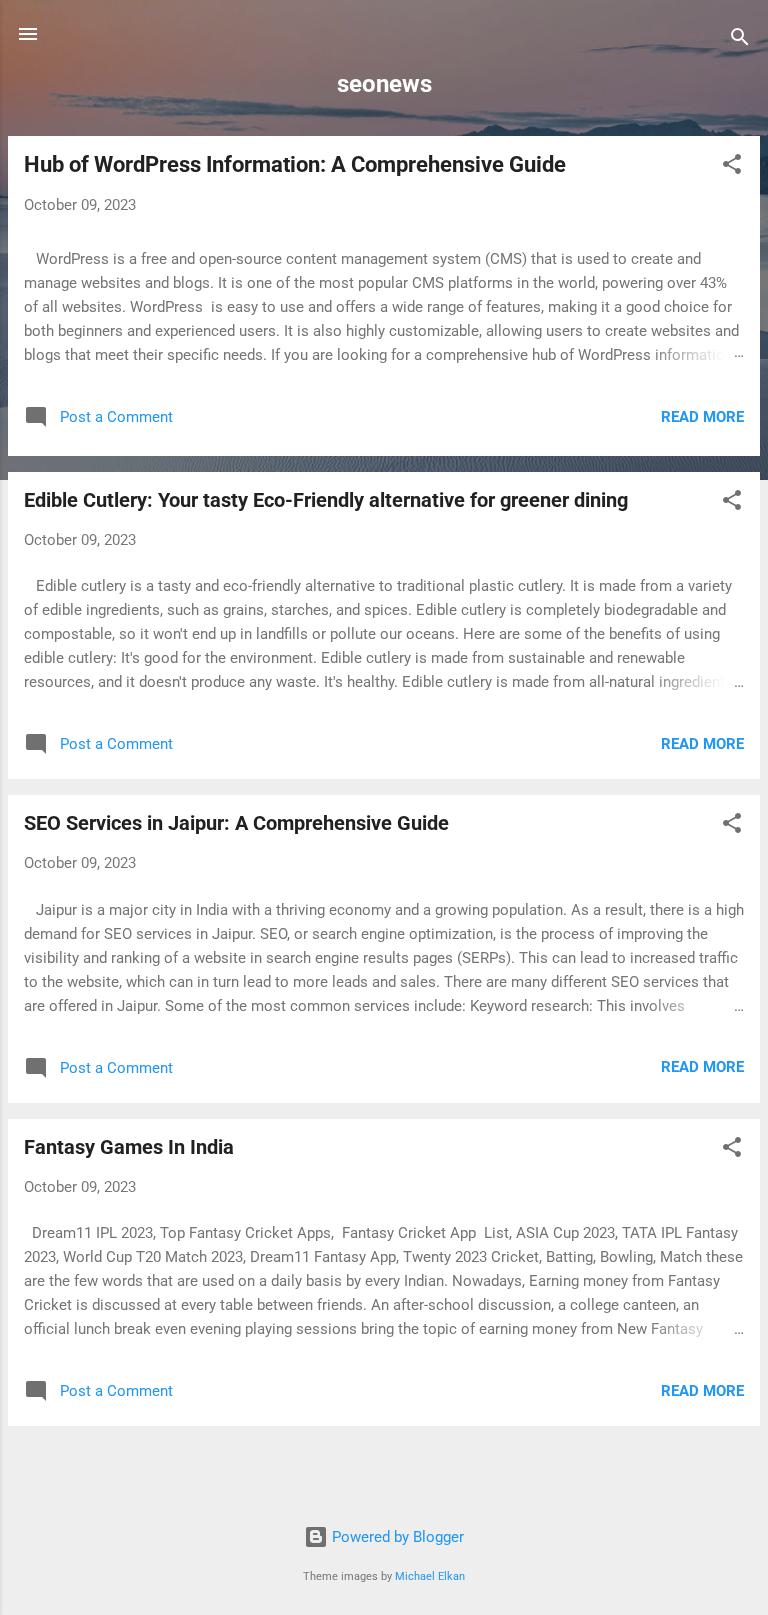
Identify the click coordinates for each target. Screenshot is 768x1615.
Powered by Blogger (396, 1537)
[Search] (740, 40)
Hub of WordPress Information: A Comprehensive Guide (295, 164)
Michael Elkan (430, 1576)
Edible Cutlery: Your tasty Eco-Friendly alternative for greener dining (326, 500)
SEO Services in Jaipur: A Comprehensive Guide (236, 823)
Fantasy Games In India (129, 1147)
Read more (702, 417)
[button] (732, 167)
